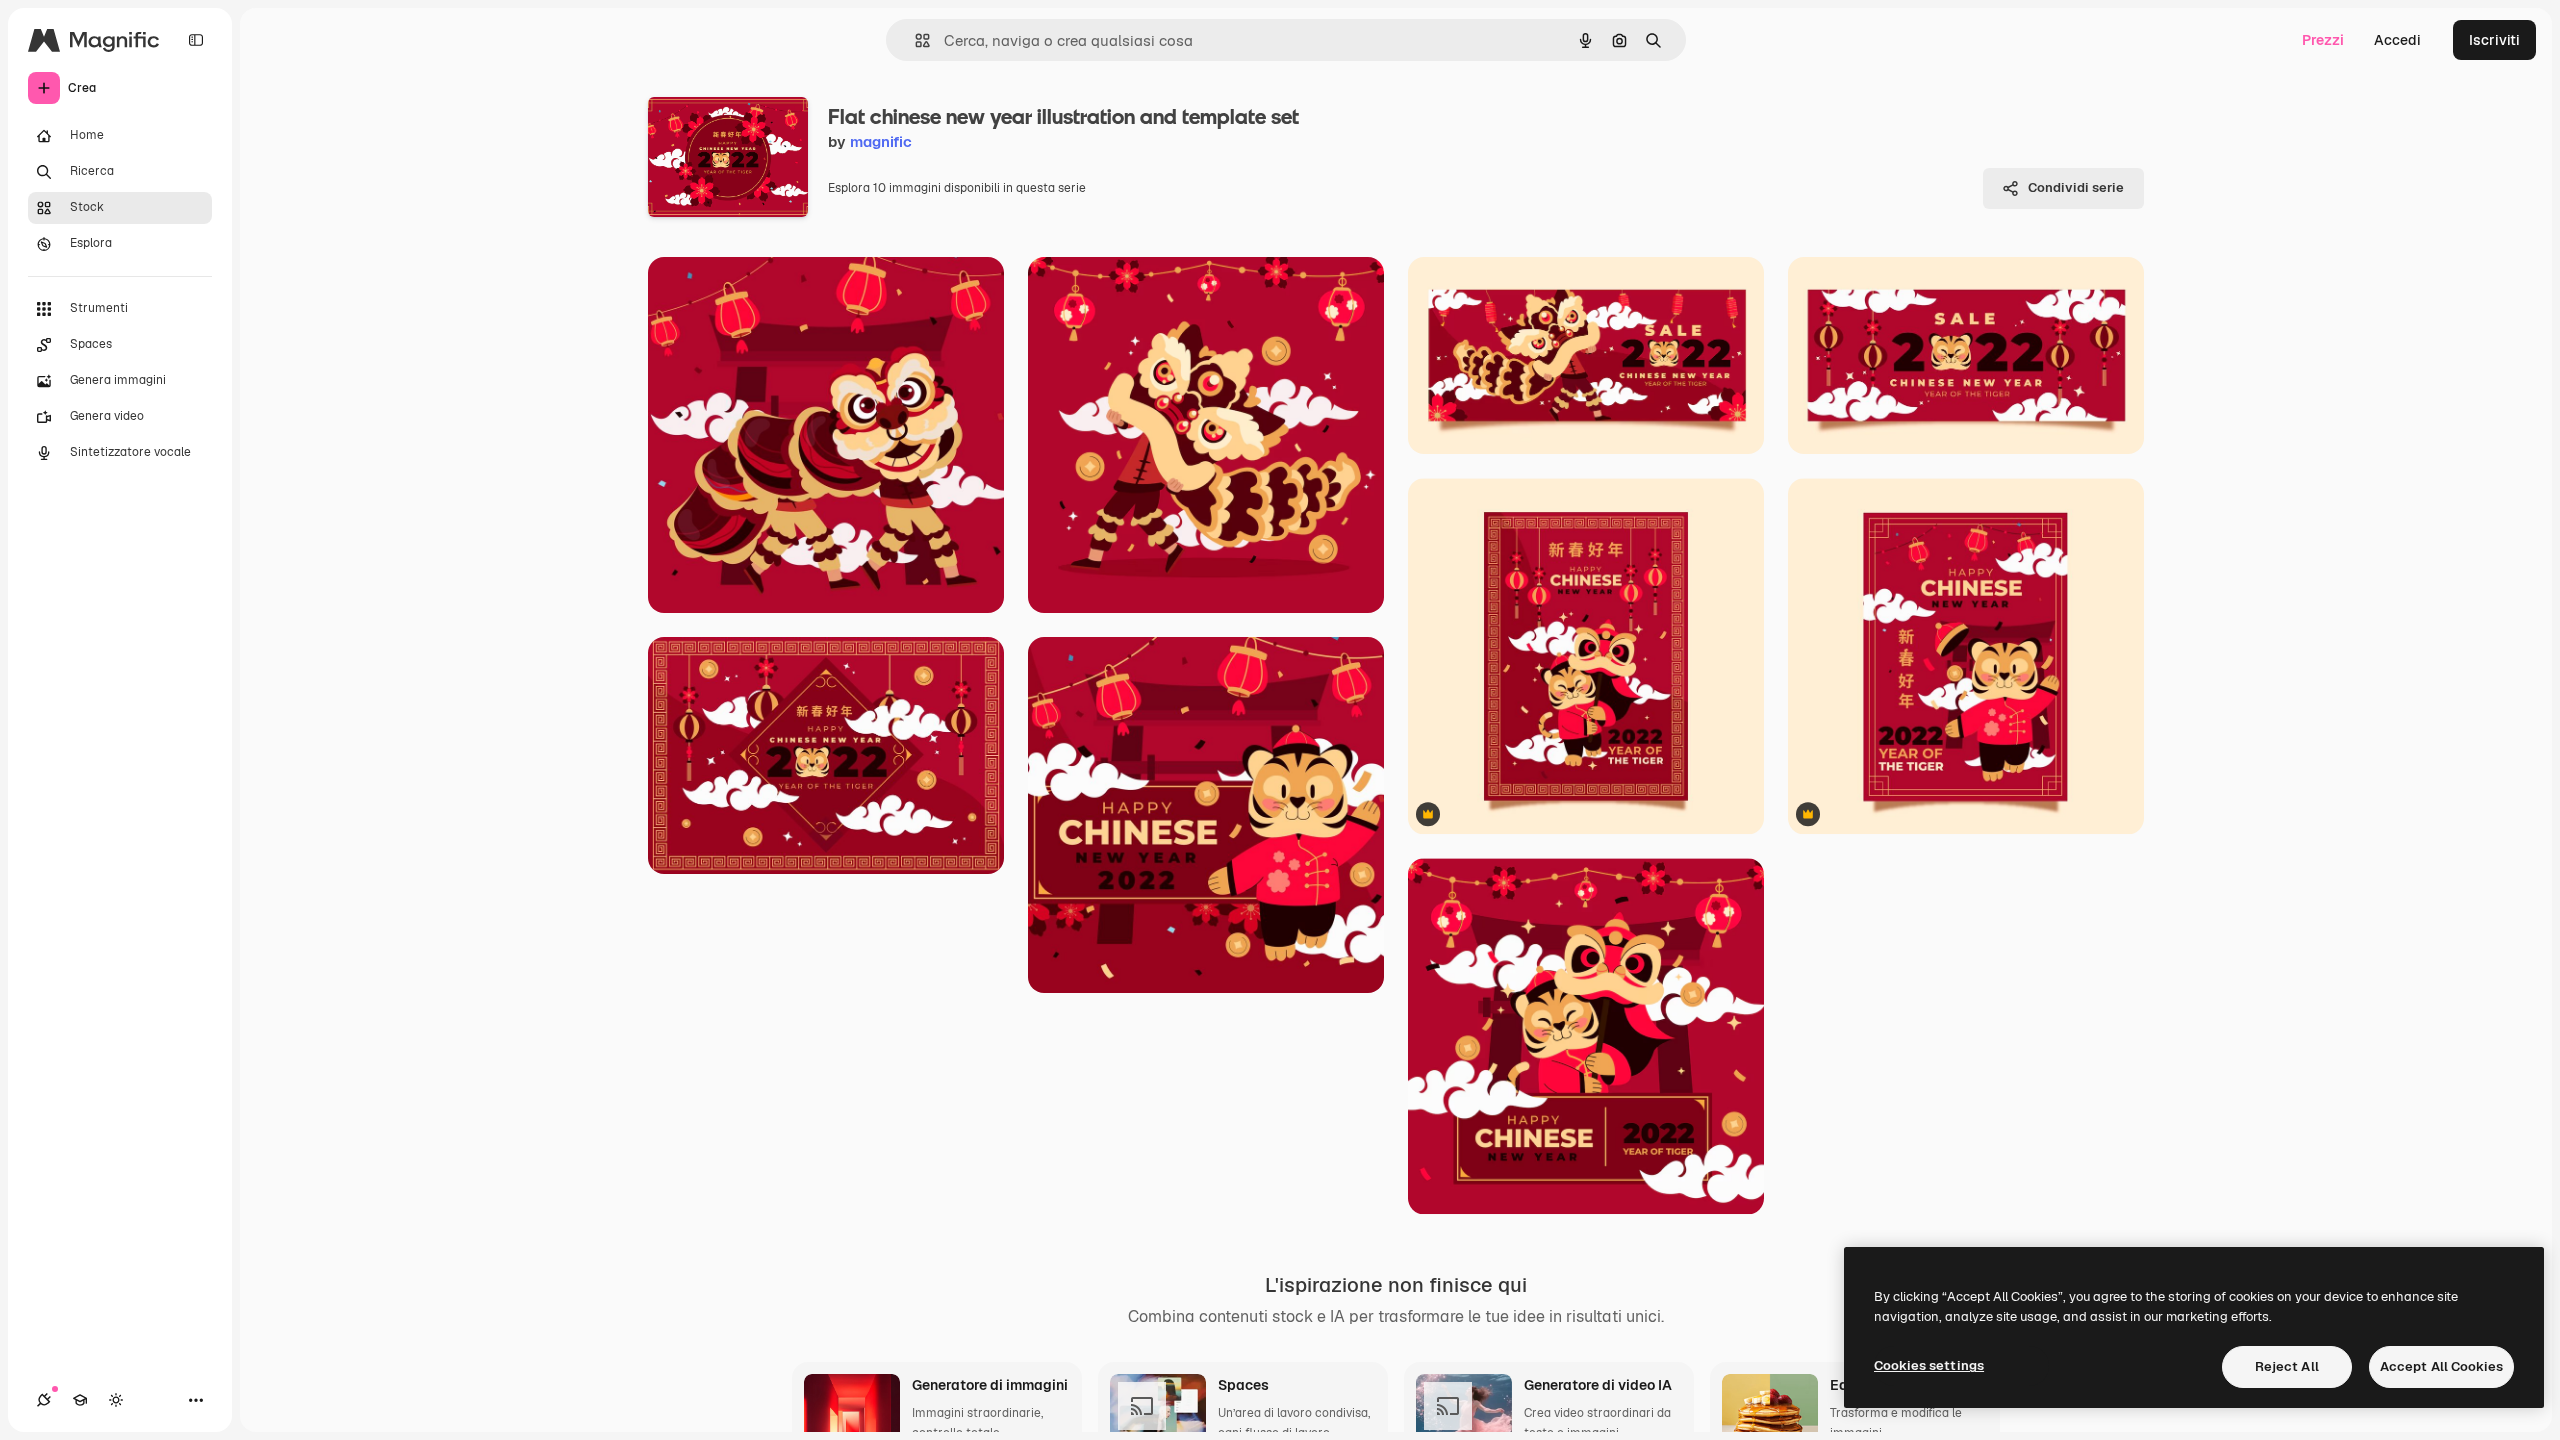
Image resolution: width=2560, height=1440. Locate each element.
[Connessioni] (44, 1400)
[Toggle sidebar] (196, 40)
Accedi (2397, 40)
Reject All (2287, 1366)
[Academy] (80, 1400)
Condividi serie (2076, 187)
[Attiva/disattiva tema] (116, 1400)
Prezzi (2323, 40)
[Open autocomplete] (914, 40)
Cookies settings (1929, 1365)
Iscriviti (2494, 40)
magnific (881, 141)
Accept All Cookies (2441, 1366)
